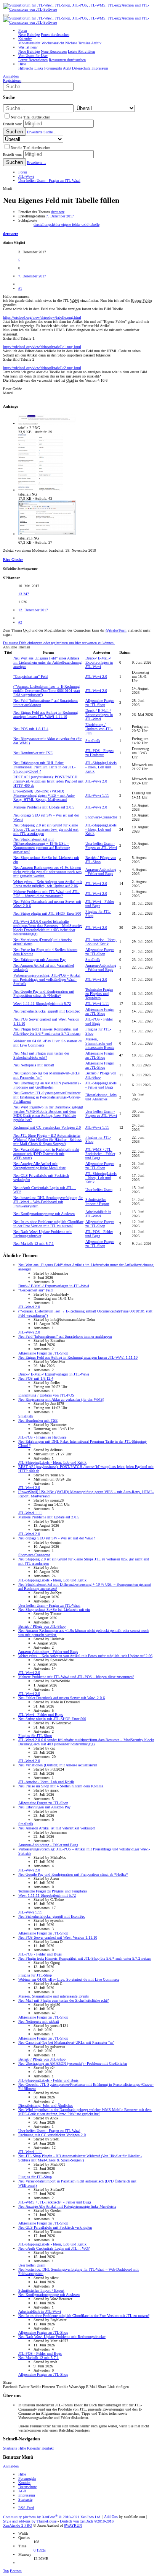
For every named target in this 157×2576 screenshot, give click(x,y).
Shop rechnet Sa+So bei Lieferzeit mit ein (54, 1610)
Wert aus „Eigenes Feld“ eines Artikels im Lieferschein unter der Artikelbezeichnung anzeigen (47, 662)
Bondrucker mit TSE (33, 753)
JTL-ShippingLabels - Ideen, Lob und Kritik (101, 767)
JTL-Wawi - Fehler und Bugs (100, 904)
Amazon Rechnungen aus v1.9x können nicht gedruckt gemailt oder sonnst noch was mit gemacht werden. (47, 872)
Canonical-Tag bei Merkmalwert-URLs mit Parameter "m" (66, 2042)
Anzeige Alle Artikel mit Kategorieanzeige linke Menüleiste (39, 1166)
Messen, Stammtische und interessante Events (100, 1043)
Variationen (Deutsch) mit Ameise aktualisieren (58, 1765)
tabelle (95, 224)
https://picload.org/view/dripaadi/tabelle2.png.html (42, 368)
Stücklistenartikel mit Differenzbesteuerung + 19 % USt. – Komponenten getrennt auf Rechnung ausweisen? (42, 846)
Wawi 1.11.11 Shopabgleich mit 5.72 (42, 1004)
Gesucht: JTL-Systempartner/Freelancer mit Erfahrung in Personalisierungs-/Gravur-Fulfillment (47, 1097)
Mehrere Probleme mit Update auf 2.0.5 (44, 807)
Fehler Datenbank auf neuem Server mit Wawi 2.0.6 (62, 1698)
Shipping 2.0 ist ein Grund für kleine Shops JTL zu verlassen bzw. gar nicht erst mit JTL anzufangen (46, 829)
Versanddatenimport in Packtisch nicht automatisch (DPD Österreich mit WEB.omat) (46, 1154)
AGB (22, 2491)
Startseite (10, 2448)
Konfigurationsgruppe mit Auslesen (44, 1214)
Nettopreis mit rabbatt (34, 1065)
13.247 (24, 594)
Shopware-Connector (101, 817)
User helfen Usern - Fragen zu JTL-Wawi (101, 846)
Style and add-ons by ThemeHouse (30, 2521)
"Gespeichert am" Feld (30, 676)
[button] (6, 15)
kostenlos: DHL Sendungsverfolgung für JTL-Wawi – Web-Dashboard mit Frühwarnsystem (48, 1202)
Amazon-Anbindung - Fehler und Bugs (101, 872)
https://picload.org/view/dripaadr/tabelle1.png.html (42, 347)
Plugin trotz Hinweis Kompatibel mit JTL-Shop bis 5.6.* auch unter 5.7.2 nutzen (47, 1031)
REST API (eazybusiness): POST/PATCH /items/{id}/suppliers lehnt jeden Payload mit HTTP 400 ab (48, 781)
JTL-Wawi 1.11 (97, 795)
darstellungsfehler (47, 224)
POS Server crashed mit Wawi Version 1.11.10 (58, 1937)
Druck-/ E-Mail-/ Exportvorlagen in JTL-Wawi (99, 662)
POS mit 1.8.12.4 (31, 729)
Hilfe (22, 2448)
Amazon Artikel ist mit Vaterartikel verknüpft (57, 1828)
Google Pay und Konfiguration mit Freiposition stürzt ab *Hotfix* (44, 993)
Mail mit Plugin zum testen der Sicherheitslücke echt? (41, 1055)
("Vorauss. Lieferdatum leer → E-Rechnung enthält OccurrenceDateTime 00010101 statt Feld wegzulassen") (47, 691)
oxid (86, 224)
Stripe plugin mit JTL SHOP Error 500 (47, 913)
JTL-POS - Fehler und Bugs (99, 1021)
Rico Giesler (13, 560)
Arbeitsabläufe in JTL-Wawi (98, 1214)
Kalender (34, 2448)
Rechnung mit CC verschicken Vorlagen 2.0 (47, 1127)
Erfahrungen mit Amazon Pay (39, 960)
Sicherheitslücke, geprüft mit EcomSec (47, 1011)
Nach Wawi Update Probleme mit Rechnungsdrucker (62, 2337)
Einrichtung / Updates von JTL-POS (99, 729)
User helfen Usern (99, 1190)
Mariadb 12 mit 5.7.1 (34, 1243)
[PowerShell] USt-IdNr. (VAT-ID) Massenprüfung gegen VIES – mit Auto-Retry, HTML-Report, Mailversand (44, 795)
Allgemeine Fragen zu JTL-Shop (100, 703)
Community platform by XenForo (52, 2517)
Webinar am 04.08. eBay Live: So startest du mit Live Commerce (69, 1979)
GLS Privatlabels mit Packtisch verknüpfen (55, 2227)
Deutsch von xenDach (87, 2521)
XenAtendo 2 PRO (18, 2525)
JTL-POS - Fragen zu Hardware (99, 753)
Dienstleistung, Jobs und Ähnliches (101, 1097)
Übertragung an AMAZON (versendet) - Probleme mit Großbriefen (47, 1085)
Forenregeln (27, 2478)
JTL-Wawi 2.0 (96, 676)
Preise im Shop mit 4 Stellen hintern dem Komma (61, 1786)
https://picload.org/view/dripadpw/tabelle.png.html (42, 317)
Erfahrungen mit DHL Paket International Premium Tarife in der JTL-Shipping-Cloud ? (44, 767)
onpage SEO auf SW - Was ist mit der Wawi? (57, 1538)
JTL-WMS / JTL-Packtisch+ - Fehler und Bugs (100, 1154)
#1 (20, 288)
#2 (20, 622)
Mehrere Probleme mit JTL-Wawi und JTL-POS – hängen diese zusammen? (46, 894)
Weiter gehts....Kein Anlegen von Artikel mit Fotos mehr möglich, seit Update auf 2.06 (48, 884)
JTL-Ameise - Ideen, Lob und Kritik (101, 942)
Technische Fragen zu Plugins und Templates (99, 994)
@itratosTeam (116, 630)
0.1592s (40, 2550)
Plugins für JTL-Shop (35, 1736)
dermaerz (58, 212)
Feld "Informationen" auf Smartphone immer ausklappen (65, 1336)
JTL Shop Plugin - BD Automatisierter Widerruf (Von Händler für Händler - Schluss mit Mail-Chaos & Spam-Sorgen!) (47, 1140)
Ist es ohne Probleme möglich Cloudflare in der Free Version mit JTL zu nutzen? (48, 1224)
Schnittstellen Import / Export (97, 1202)
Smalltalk (93, 741)
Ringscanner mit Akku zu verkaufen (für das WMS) (61, 1399)
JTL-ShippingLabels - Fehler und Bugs (101, 1085)
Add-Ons (111, 2517)
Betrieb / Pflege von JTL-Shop (42, 1626)
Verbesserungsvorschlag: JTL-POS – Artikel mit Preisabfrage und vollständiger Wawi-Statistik (47, 979)
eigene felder (71, 224)
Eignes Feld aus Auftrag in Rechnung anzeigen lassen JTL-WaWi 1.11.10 (46, 714)
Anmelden (11, 2466)
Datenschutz (27, 2487)
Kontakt (48, 2448)
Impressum (27, 2495)
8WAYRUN (73, 2525)
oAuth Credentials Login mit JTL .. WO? (54, 2248)
